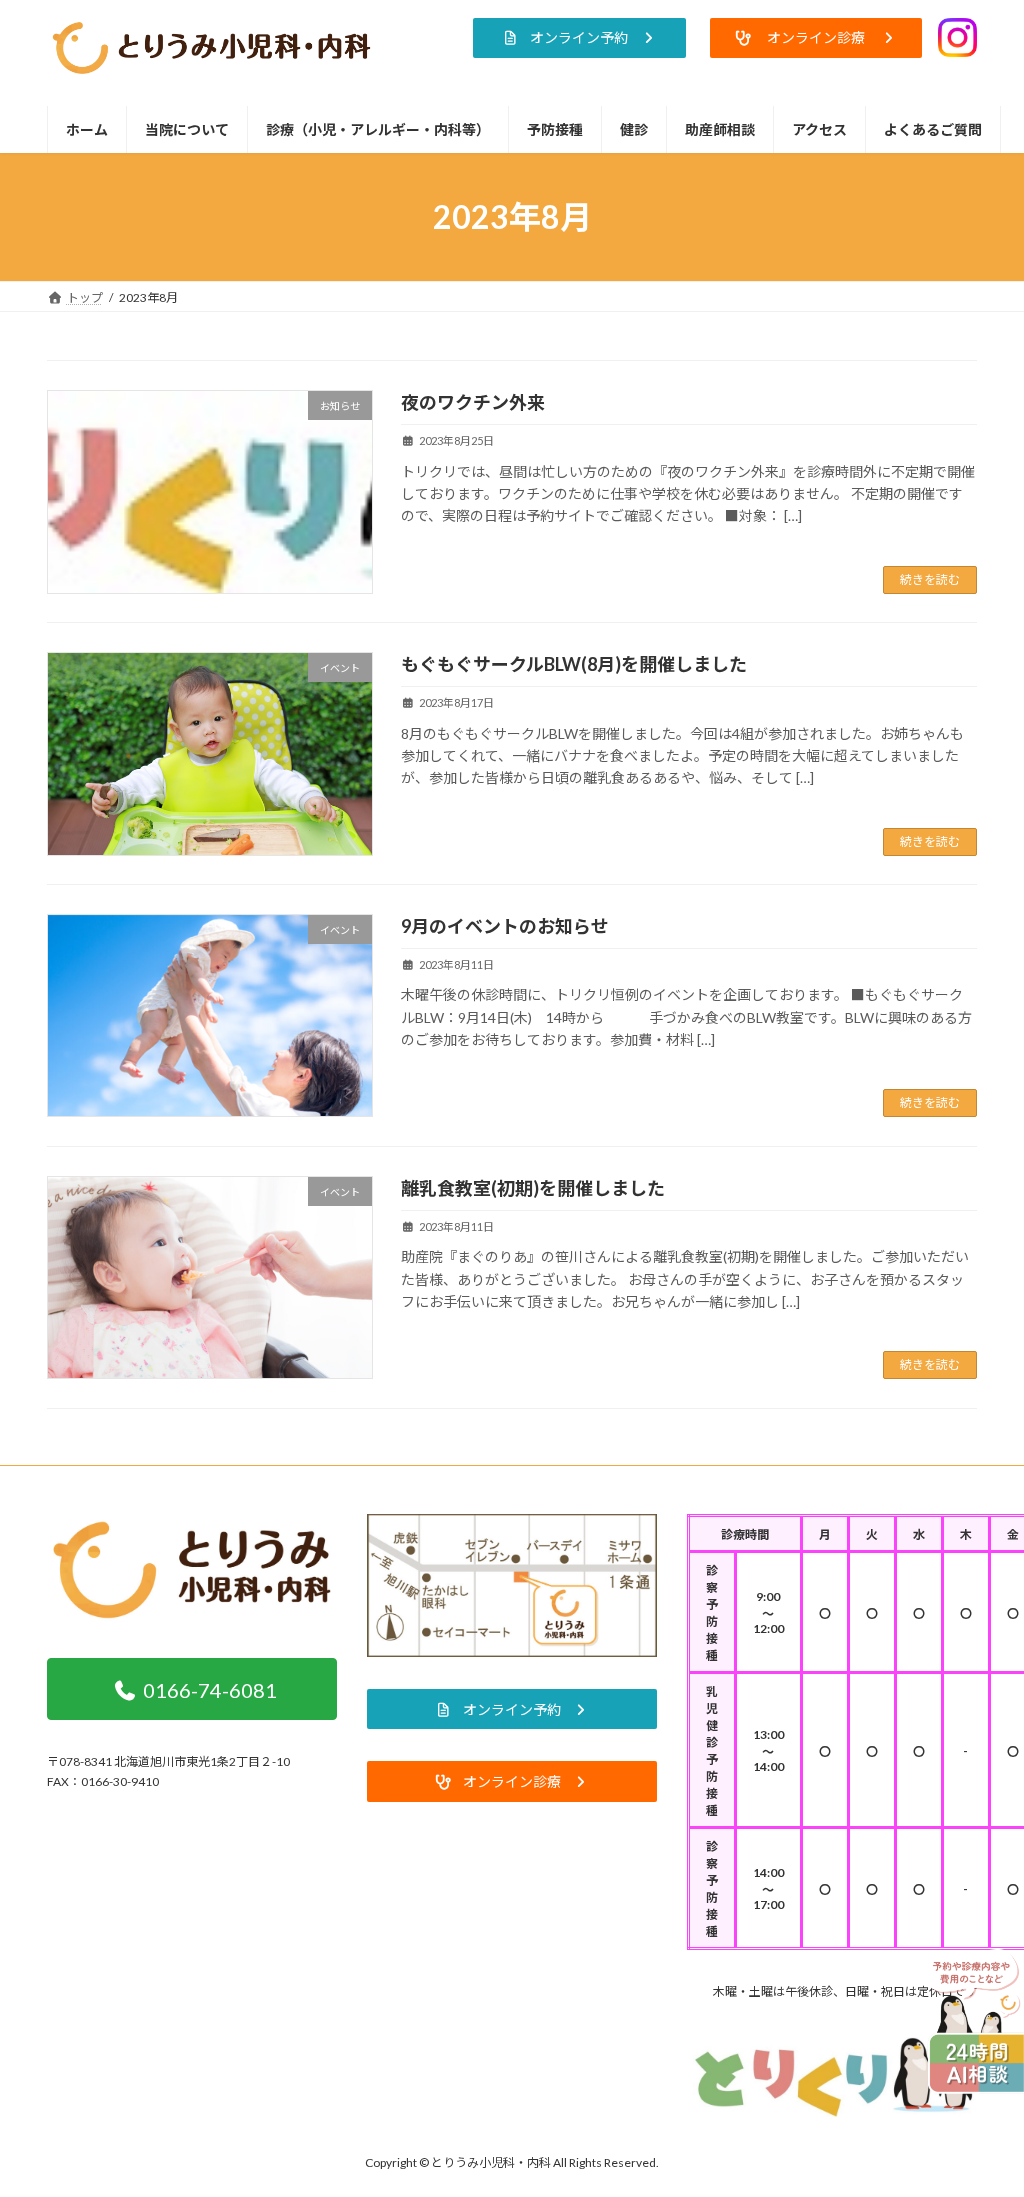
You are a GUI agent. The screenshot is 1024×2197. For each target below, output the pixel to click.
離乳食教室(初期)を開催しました (533, 1188)
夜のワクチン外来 (473, 402)
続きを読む (930, 579)
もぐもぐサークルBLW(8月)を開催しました (574, 664)
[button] (579, 38)
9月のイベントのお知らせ (505, 926)
